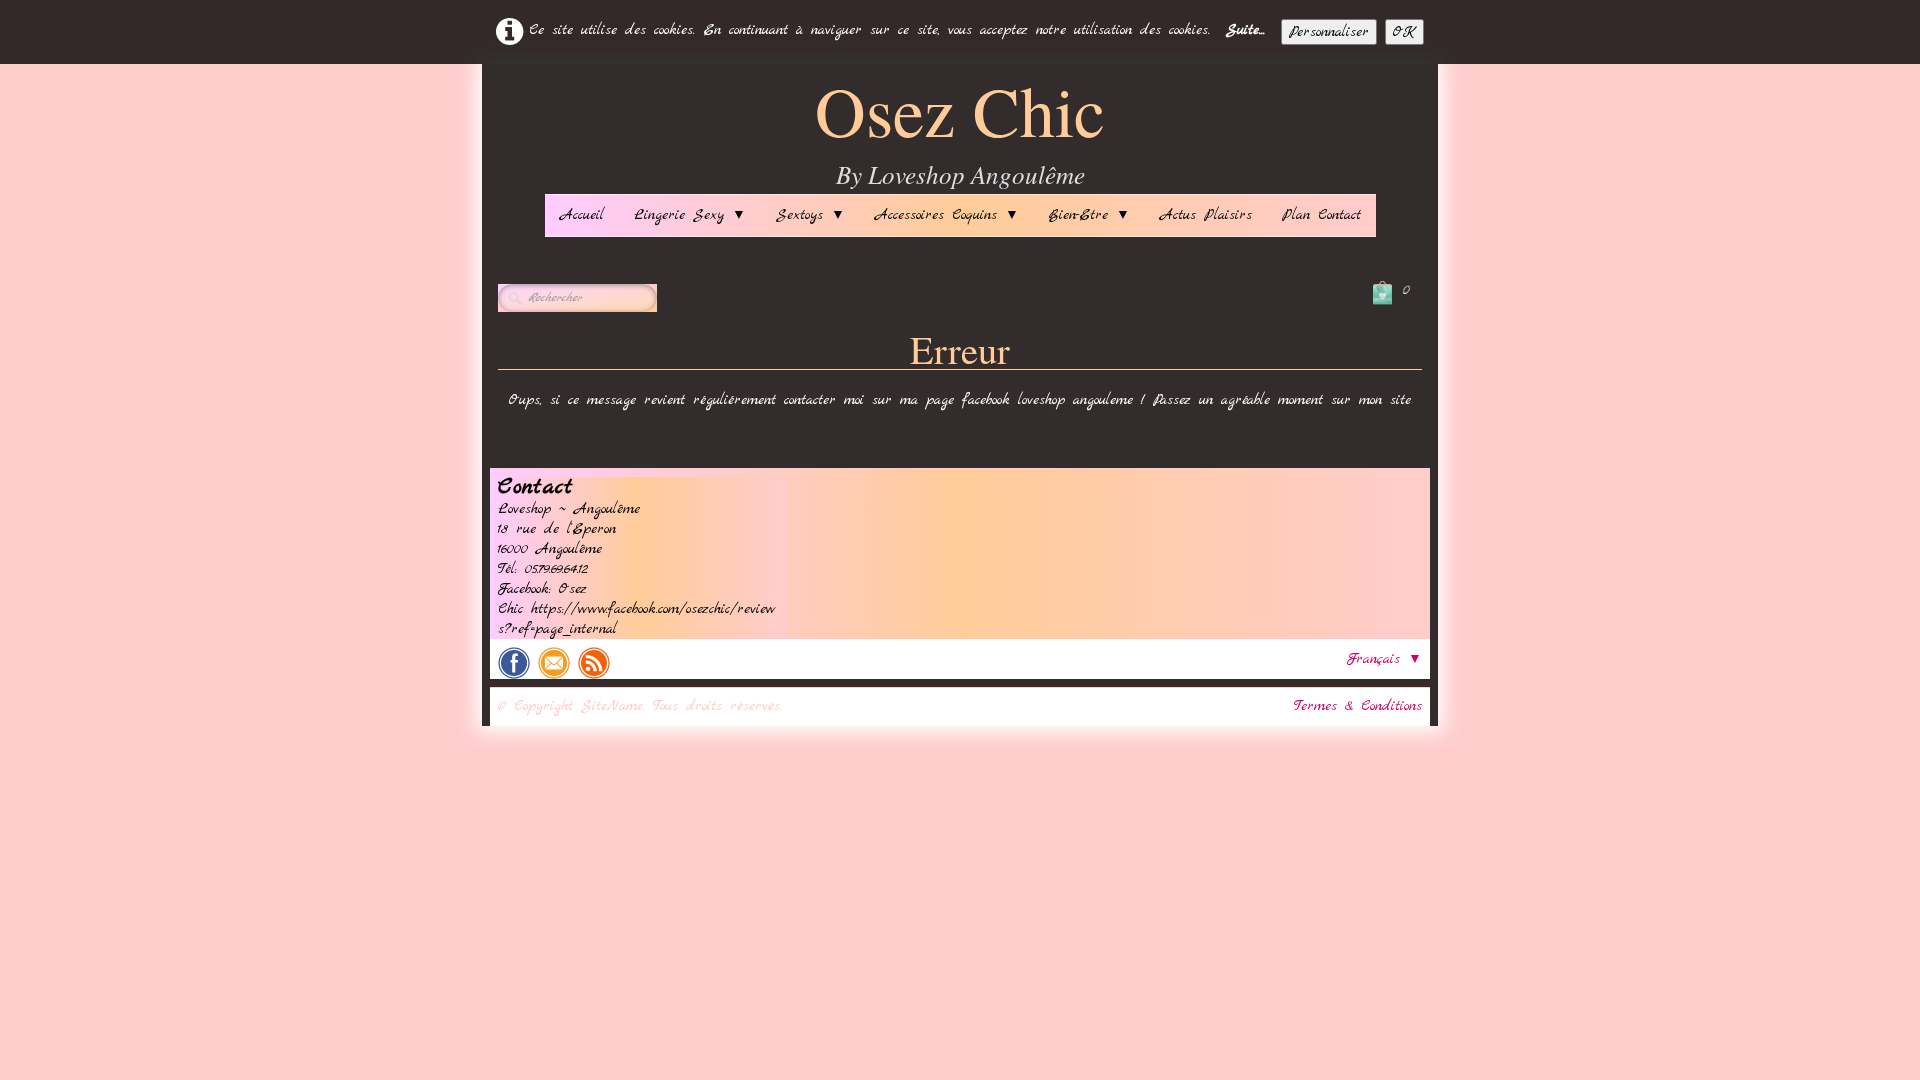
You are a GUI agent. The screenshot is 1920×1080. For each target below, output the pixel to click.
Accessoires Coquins (947, 215)
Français (1384, 659)
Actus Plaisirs (1206, 215)
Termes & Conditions (1358, 706)
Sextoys (810, 215)
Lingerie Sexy (690, 215)
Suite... (1245, 30)
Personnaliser (1329, 32)
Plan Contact (1321, 215)
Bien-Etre (1089, 215)
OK (1404, 32)
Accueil (582, 215)
